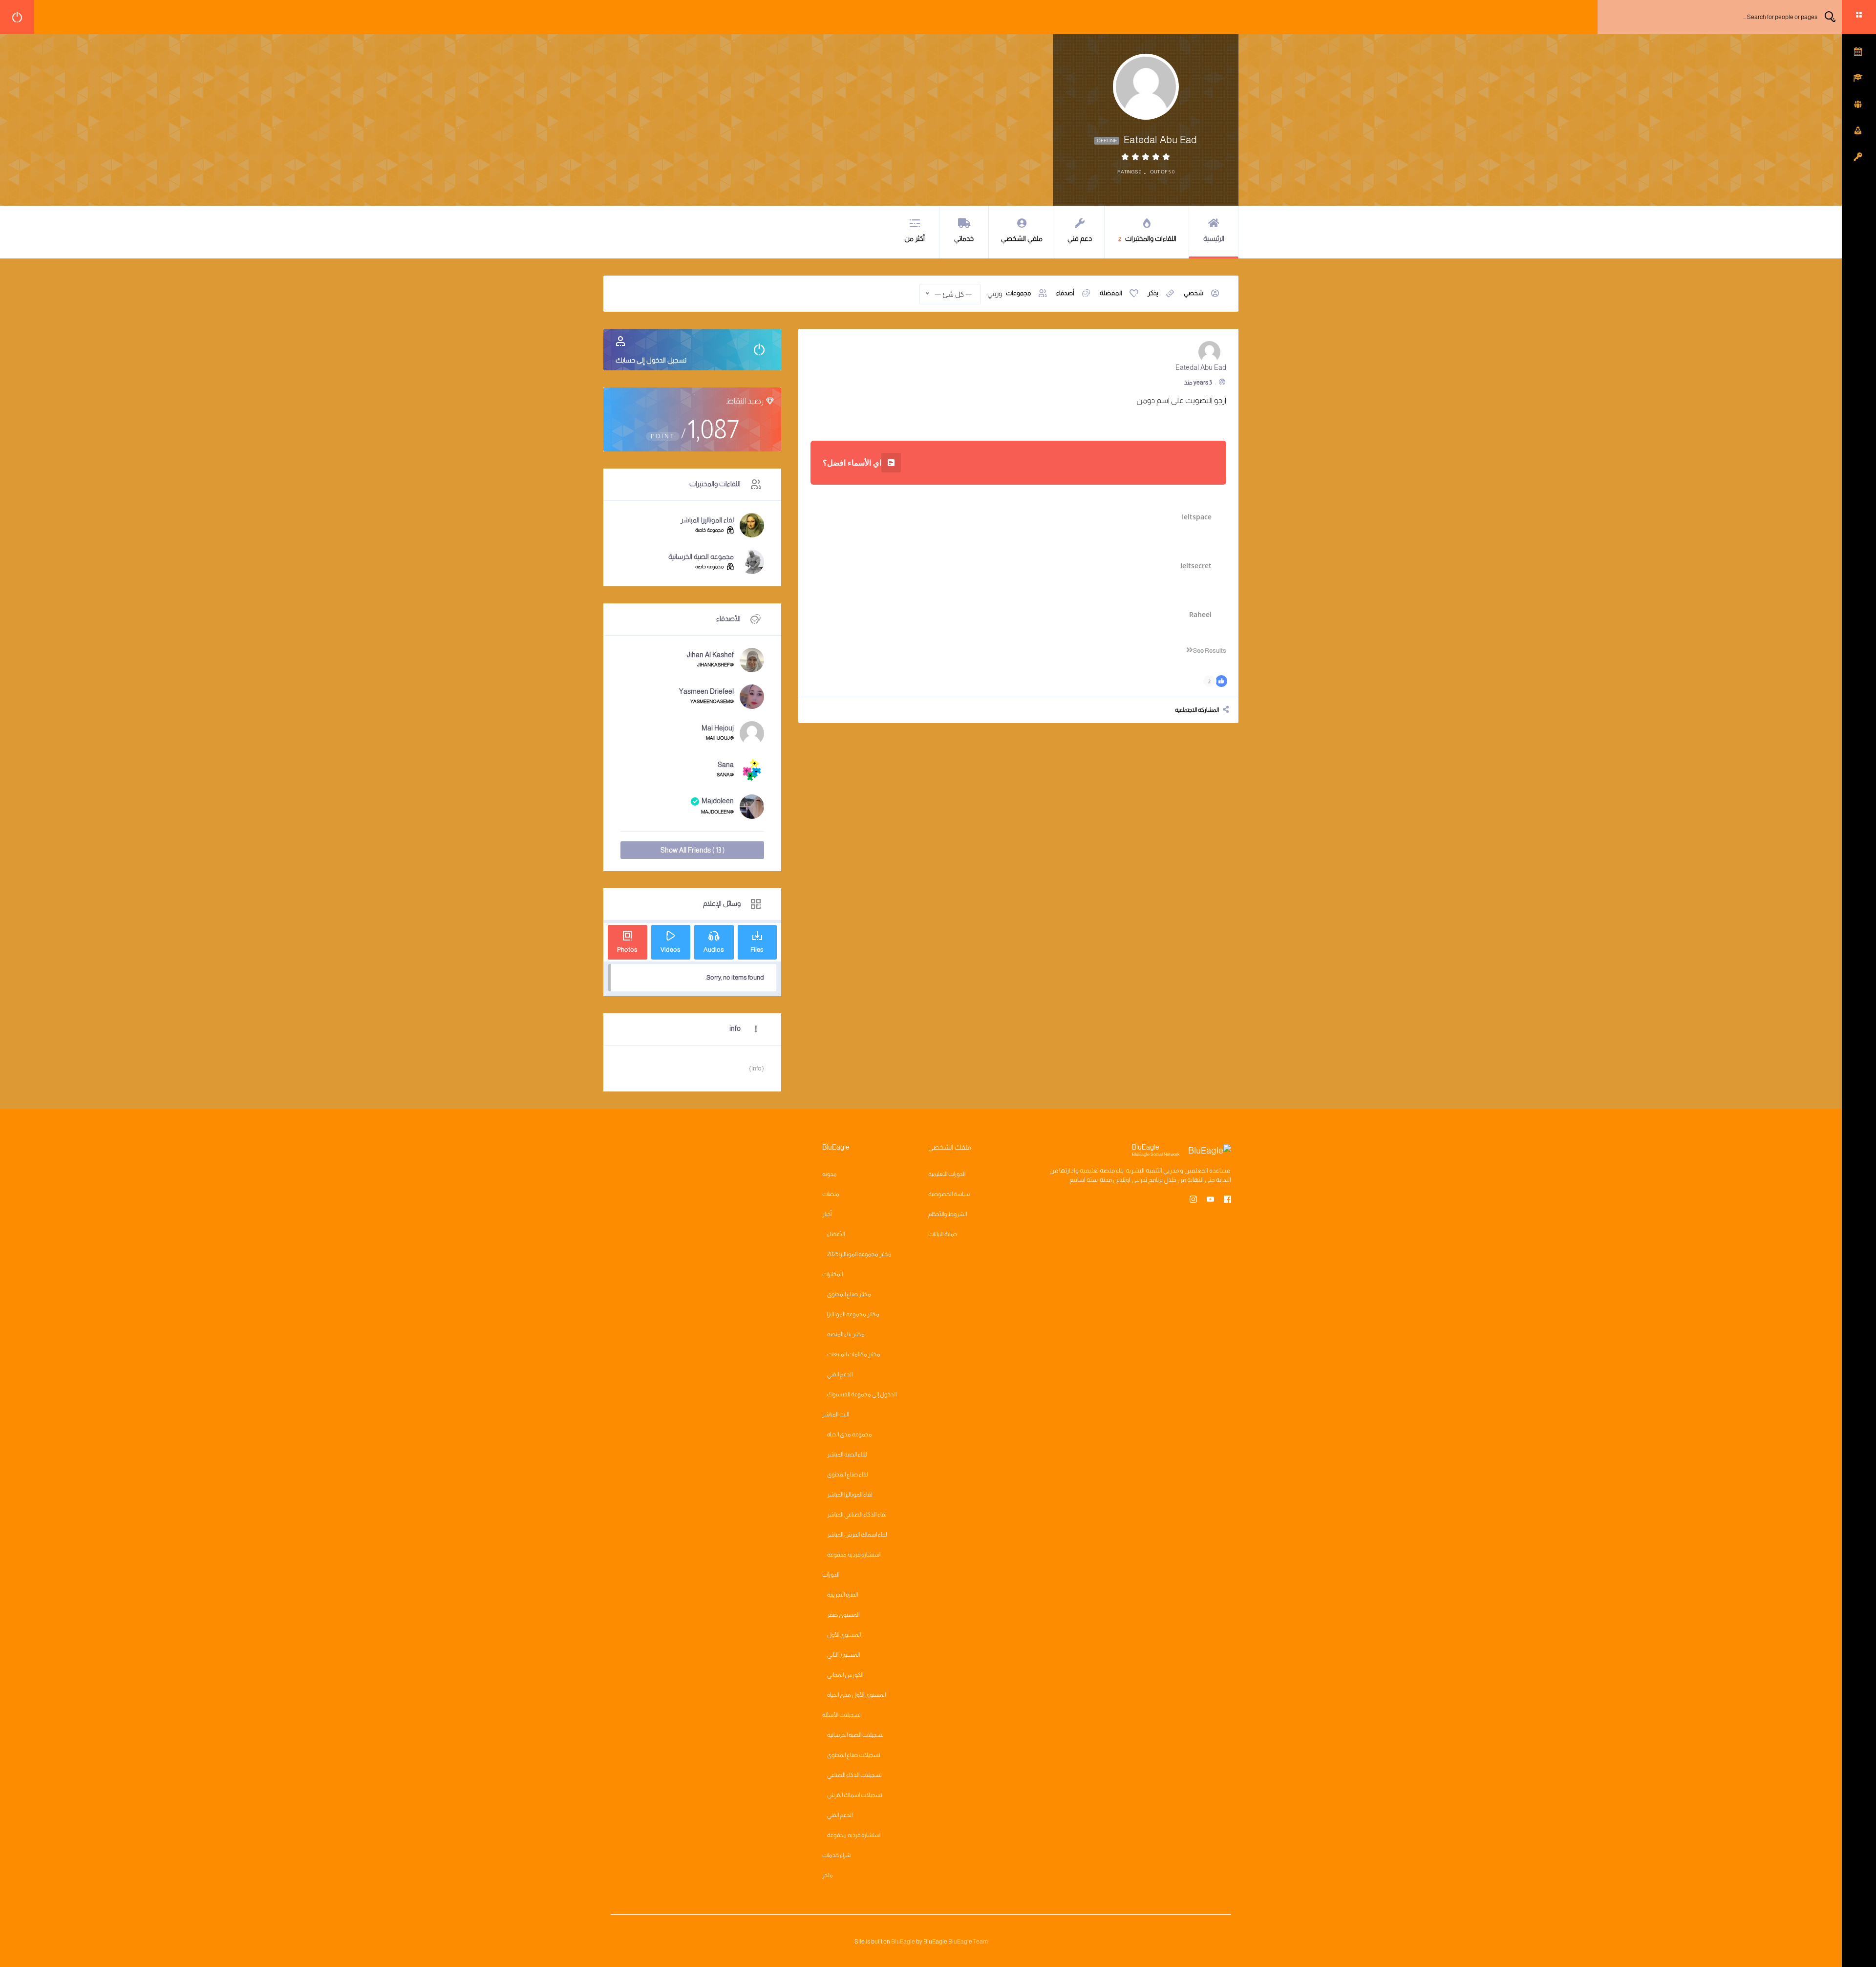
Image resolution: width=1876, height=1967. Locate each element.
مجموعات (1018, 293)
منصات (831, 1194)
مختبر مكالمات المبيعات (854, 1354)
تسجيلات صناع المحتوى (854, 1755)
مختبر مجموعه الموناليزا (853, 1314)
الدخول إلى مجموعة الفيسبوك (862, 1394)
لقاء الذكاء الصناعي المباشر (857, 1515)
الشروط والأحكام (948, 1214)
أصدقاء (1065, 293)
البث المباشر (836, 1414)
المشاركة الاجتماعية (1197, 710)
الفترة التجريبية (842, 1595)
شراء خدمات (836, 1855)
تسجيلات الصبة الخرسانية (855, 1735)
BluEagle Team (968, 1942)
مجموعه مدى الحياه (850, 1434)
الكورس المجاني (845, 1675)
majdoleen (718, 801)
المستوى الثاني (843, 1655)
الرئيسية (1214, 238)
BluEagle (903, 1942)
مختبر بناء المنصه (846, 1334)
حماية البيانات (943, 1234)
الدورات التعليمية (947, 1174)
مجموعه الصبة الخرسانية (701, 556)
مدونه (830, 1174)
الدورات (831, 1575)
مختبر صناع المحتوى (849, 1294)
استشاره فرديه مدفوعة (854, 1555)
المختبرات (832, 1274)
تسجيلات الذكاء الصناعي (854, 1775)
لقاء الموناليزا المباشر (707, 520)
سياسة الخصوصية (949, 1194)
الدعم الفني (840, 1374)
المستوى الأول (844, 1635)
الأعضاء (836, 1234)
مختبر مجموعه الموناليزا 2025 (859, 1254)
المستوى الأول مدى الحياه (856, 1695)
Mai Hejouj (718, 728)
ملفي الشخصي (1022, 238)
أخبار (827, 1214)
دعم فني (1080, 238)
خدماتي (964, 238)
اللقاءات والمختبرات (1148, 238)
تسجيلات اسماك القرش (855, 1795)
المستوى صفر (843, 1615)
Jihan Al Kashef (710, 655)
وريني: (994, 294)
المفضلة (1111, 293)
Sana (726, 765)
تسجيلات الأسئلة (842, 1715)
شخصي (1194, 293)
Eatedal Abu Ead (1201, 367)
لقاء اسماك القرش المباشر (857, 1535)
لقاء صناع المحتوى (848, 1475)
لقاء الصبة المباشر (847, 1454)
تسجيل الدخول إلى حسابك (651, 360)
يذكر (1153, 293)
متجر (828, 1875)
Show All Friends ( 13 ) (693, 850)
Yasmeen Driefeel (706, 691)
